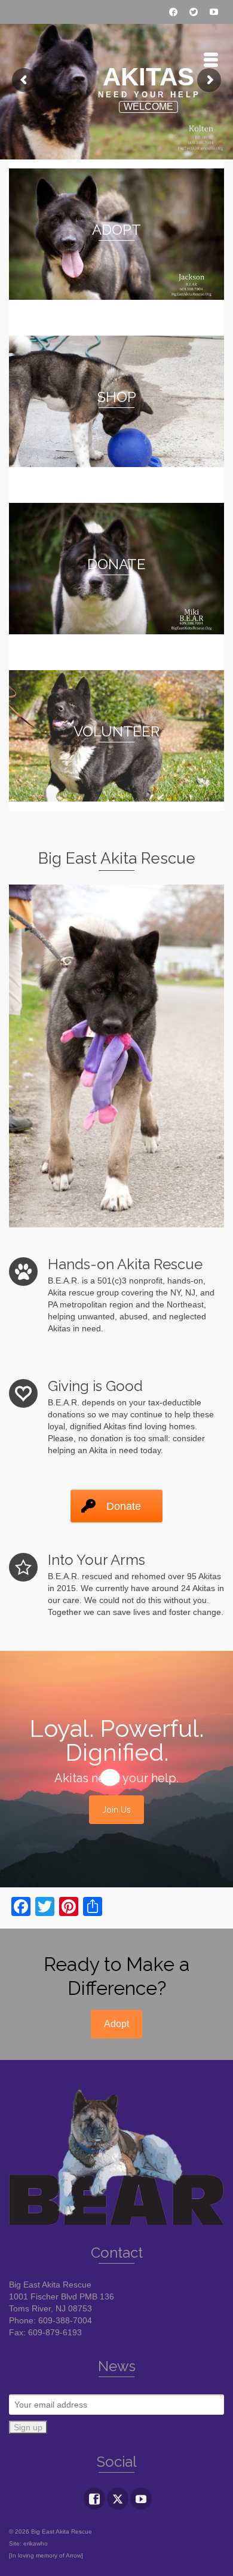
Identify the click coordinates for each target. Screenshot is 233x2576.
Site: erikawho (28, 2543)
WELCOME (148, 107)
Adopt (116, 2024)
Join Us (116, 1810)
